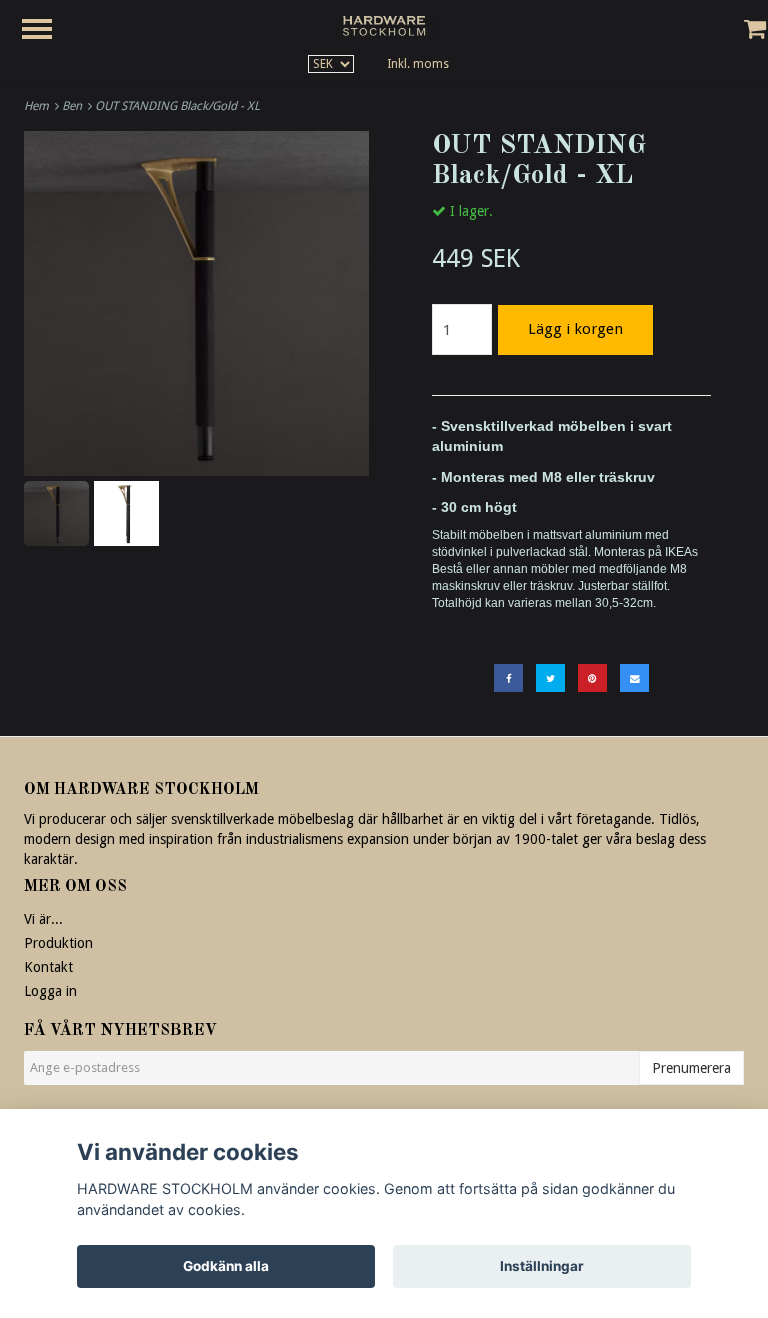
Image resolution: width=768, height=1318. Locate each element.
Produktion (58, 943)
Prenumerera (691, 1068)
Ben (75, 106)
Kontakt (48, 967)
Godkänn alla (226, 1266)
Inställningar (542, 1266)
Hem (39, 106)
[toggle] (47, 31)
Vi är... (43, 919)
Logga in (50, 991)
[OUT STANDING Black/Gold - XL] (196, 303)
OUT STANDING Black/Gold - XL (179, 106)
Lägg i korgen (575, 329)
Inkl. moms (418, 64)
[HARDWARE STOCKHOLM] (384, 25)
